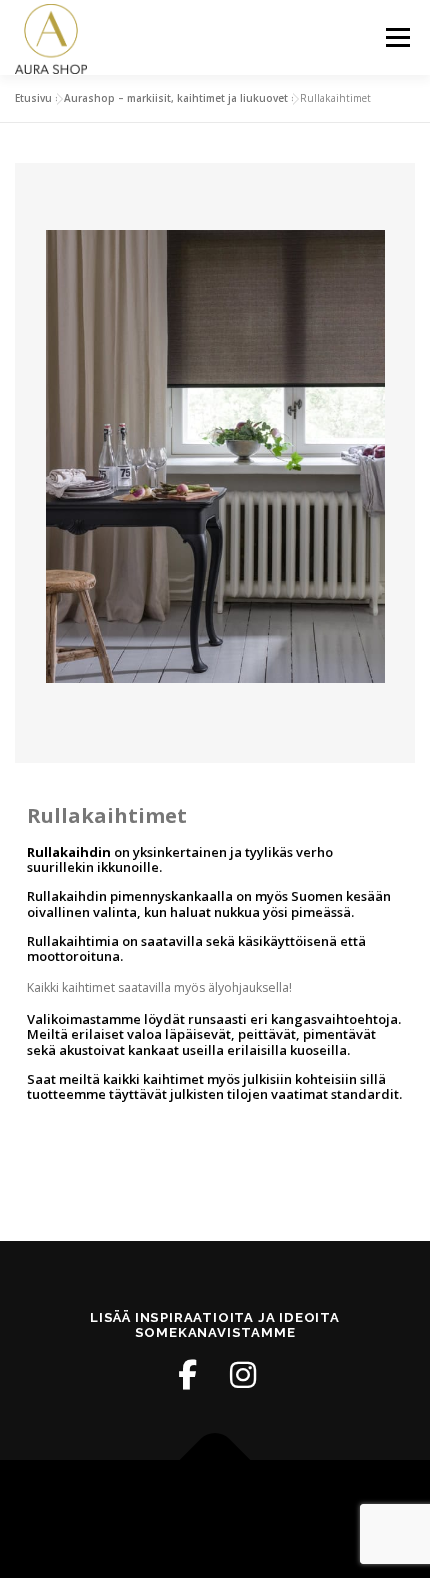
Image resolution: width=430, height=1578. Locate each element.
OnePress (280, 1506)
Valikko (397, 37)
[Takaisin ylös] (215, 1460)
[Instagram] (243, 1375)
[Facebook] (187, 1375)
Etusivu (33, 98)
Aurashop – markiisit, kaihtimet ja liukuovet (176, 98)
